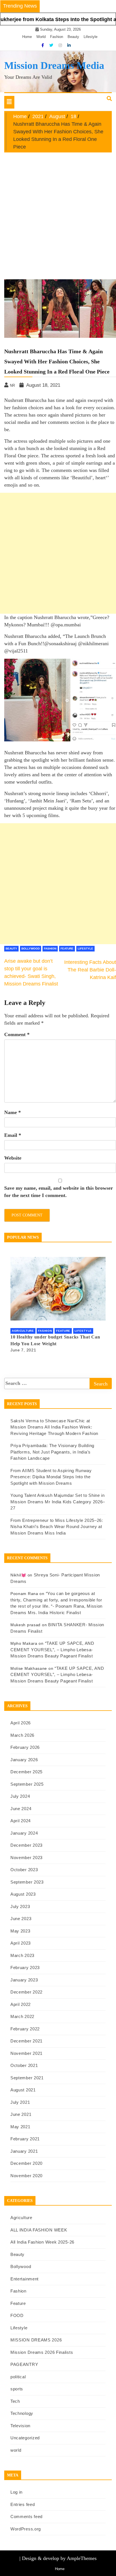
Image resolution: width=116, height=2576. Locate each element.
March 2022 (22, 2016)
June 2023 (21, 1919)
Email (13, 1135)
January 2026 (24, 1760)
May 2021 (20, 2127)
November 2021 (26, 2053)
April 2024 (21, 1821)
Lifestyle (91, 37)
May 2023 (20, 1931)
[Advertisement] (58, 213)
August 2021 (23, 2090)
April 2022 (21, 2004)
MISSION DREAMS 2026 (36, 2340)
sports (17, 2389)
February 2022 (25, 2029)
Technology (22, 2413)
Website (13, 1158)
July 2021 (20, 2102)
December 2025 (26, 1772)
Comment (17, 1034)
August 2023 (23, 1894)
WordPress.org (26, 2529)
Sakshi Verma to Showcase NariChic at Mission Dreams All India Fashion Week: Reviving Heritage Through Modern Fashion (54, 1427)
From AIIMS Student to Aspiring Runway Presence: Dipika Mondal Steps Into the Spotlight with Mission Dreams (51, 1477)
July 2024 (20, 1796)
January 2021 (24, 2151)
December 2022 (26, 1992)
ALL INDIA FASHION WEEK (39, 2230)
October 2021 (24, 2065)
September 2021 (27, 2078)
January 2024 (24, 1833)
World (41, 37)
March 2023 (22, 1955)
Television (20, 2426)
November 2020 (26, 2176)
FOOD (17, 2315)
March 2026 (22, 1735)
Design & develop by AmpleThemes (59, 2558)
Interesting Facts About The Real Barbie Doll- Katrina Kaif (90, 970)
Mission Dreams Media (54, 66)
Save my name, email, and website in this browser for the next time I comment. (59, 1192)
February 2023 (25, 1968)
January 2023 (24, 1980)
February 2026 (25, 1747)
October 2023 (24, 1870)
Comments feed (26, 2517)
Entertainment (24, 2279)
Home (27, 37)
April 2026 (21, 1723)
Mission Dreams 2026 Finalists (42, 2352)
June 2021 (21, 2114)
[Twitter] (52, 45)
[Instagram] (61, 45)
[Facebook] (43, 45)
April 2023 (21, 1943)
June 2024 (21, 1809)
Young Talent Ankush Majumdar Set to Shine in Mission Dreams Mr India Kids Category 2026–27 (58, 1502)
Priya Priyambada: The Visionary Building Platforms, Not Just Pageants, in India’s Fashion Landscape (52, 1452)
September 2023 (27, 1882)
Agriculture (23, 1331)
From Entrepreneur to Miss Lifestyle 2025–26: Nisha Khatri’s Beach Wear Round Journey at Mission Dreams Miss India (57, 1527)
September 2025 (27, 1784)
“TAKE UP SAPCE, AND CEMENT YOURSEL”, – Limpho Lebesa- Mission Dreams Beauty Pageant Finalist (52, 1650)
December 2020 (26, 2163)
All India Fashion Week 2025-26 (42, 2242)
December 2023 (26, 1845)
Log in (16, 2492)
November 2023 (26, 1858)
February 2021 (25, 2139)
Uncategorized (25, 2438)
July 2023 (20, 1906)
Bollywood (31, 949)
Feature (67, 949)
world (16, 2450)
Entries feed (23, 2504)
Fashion (57, 37)
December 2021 (26, 2041)
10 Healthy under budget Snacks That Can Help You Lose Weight (55, 1340)
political (18, 2377)
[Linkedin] (69, 45)
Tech (15, 2401)
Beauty (73, 37)
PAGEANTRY (24, 2364)
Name (13, 1112)
